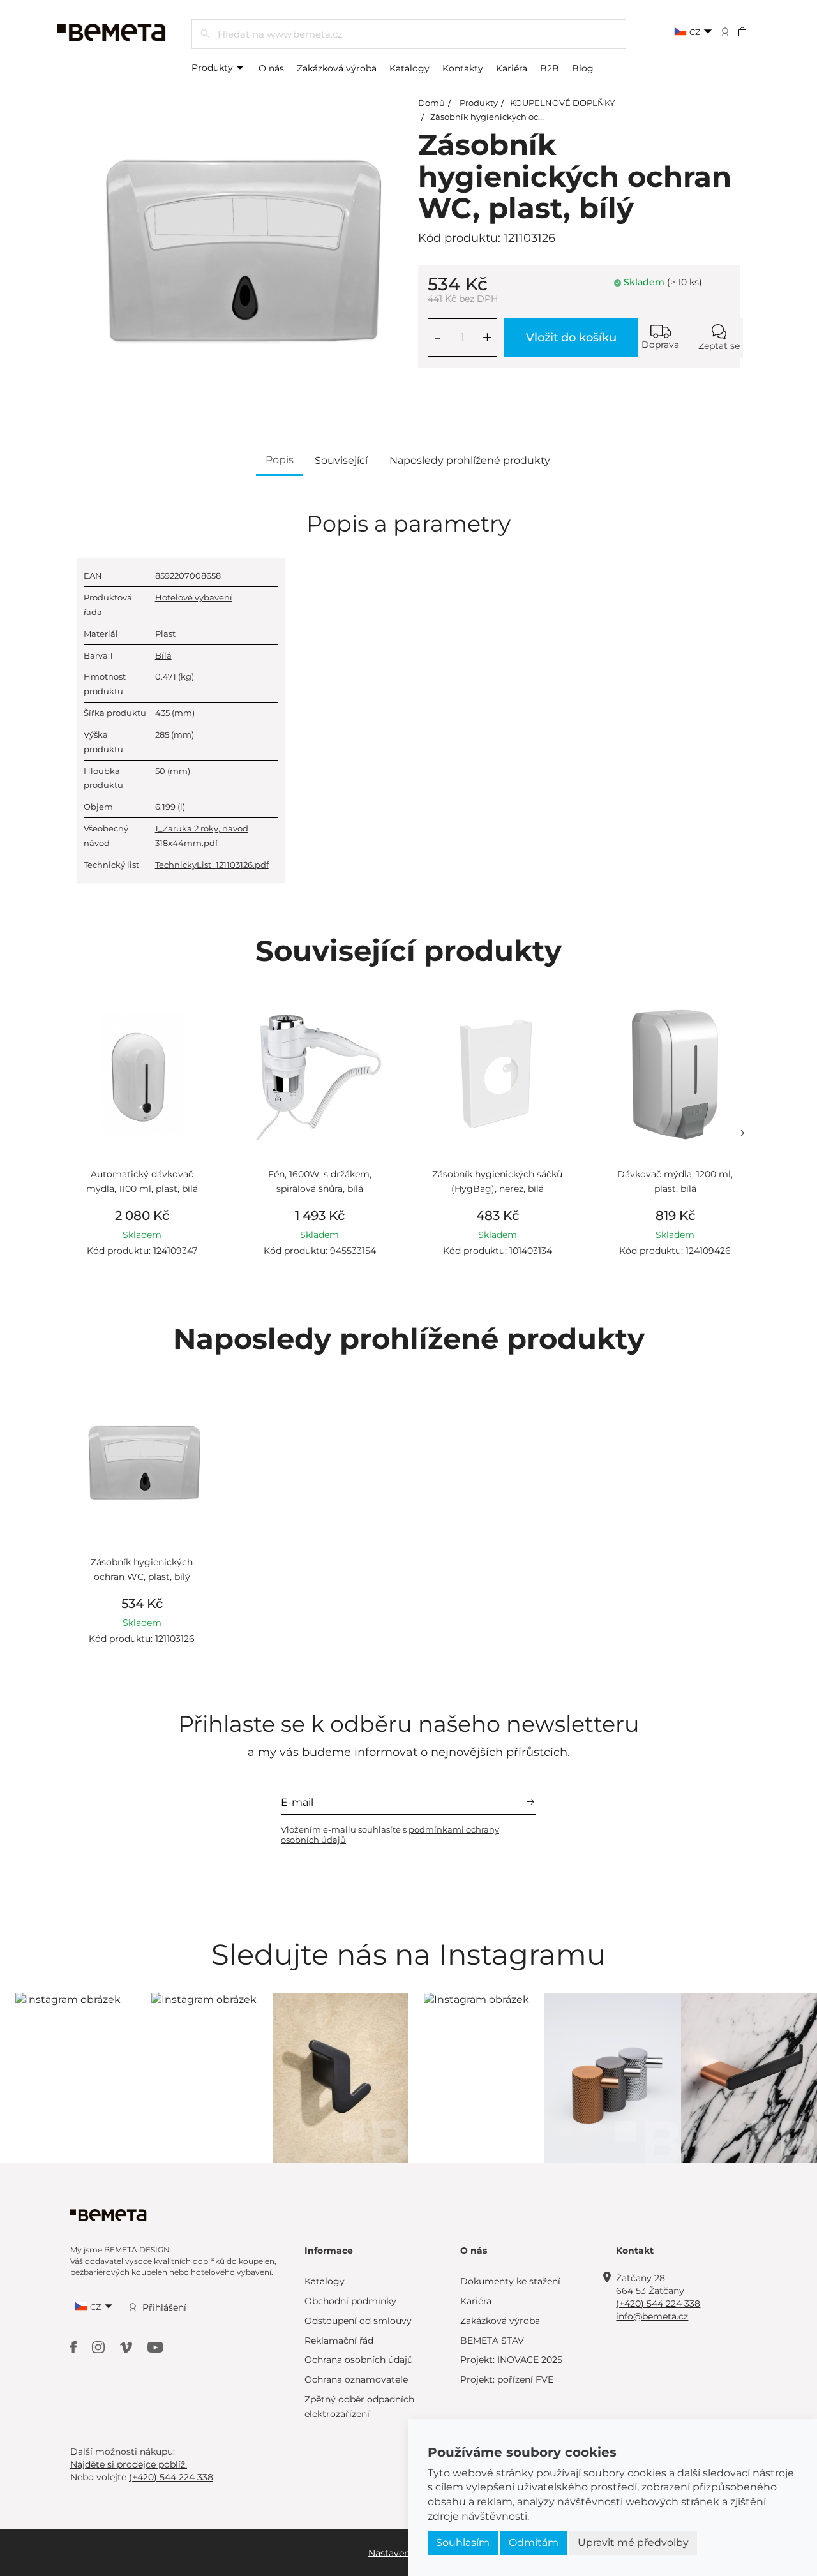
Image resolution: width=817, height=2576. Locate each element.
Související (341, 460)
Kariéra (512, 68)
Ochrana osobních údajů (359, 2360)
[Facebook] (75, 2347)
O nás (271, 68)
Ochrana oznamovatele (356, 2379)
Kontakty (463, 68)
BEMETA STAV (492, 2341)
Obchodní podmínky (350, 2301)
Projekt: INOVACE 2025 (511, 2360)
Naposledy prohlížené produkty (470, 460)
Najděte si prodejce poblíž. (129, 2464)
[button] (751, 31)
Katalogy (409, 68)
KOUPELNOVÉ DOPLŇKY (562, 103)
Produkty (214, 68)
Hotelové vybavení (194, 597)
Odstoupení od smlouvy (358, 2321)
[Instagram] (100, 2347)
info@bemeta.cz (652, 2316)
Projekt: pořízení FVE (507, 2379)
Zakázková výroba (337, 68)
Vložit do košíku (571, 338)
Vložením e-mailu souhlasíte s (390, 1835)
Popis (280, 460)
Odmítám (534, 2542)
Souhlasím (463, 2542)
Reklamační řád (339, 2341)
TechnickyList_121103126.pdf (212, 865)
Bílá (163, 655)
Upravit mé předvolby (633, 2542)
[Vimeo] (127, 2347)
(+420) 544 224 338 (658, 2304)
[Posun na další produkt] (740, 1133)
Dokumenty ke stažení (510, 2281)
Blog (583, 68)
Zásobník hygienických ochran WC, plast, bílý (524, 117)
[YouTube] (155, 2347)
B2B (550, 68)
